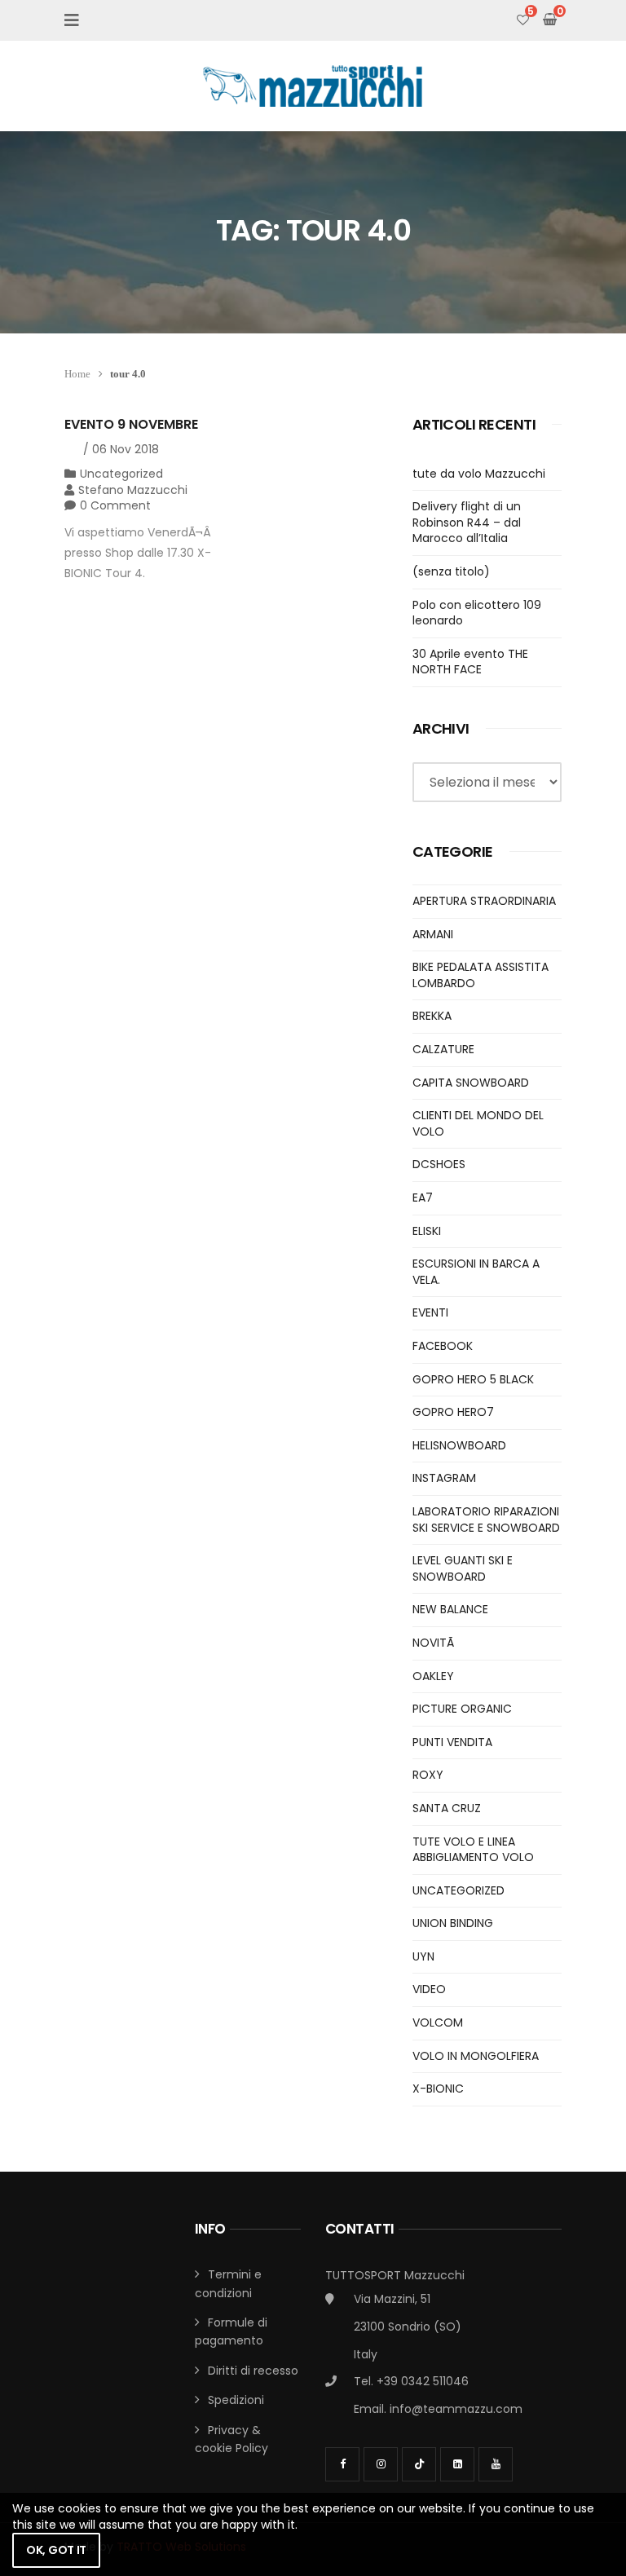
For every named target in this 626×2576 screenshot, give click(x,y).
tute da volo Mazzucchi (479, 474)
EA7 (423, 1198)
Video (429, 1989)
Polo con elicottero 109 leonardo (477, 613)
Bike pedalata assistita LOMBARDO (481, 975)
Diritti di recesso (253, 2371)
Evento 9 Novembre (131, 424)
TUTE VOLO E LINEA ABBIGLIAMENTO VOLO (473, 1850)
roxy (428, 1775)
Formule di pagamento (231, 2331)
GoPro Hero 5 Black (473, 1379)
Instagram (444, 1478)
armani (433, 934)
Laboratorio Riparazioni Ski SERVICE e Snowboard (486, 1520)
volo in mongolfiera (476, 2056)
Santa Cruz (447, 1808)
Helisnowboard (459, 1445)
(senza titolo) (451, 571)
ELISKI (427, 1231)
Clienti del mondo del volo (478, 1123)
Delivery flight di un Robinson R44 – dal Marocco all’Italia (467, 522)
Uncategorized (121, 474)
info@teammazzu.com (456, 2409)
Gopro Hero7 (453, 1412)
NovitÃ (435, 1643)
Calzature (443, 1049)
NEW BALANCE (450, 1609)
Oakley (433, 1676)
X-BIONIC (438, 2089)
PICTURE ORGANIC (462, 1709)
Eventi (430, 1312)
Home (77, 374)
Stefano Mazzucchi (133, 490)
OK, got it (56, 2550)
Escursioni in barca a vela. (476, 1272)
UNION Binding (453, 1923)
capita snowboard (471, 1083)
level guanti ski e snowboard (463, 1568)
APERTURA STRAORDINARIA (484, 901)
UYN (423, 1956)
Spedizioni (236, 2400)
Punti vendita (452, 1742)
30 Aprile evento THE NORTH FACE (470, 662)
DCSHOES (439, 1164)
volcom (438, 2022)
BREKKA (432, 1016)
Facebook (443, 1346)
